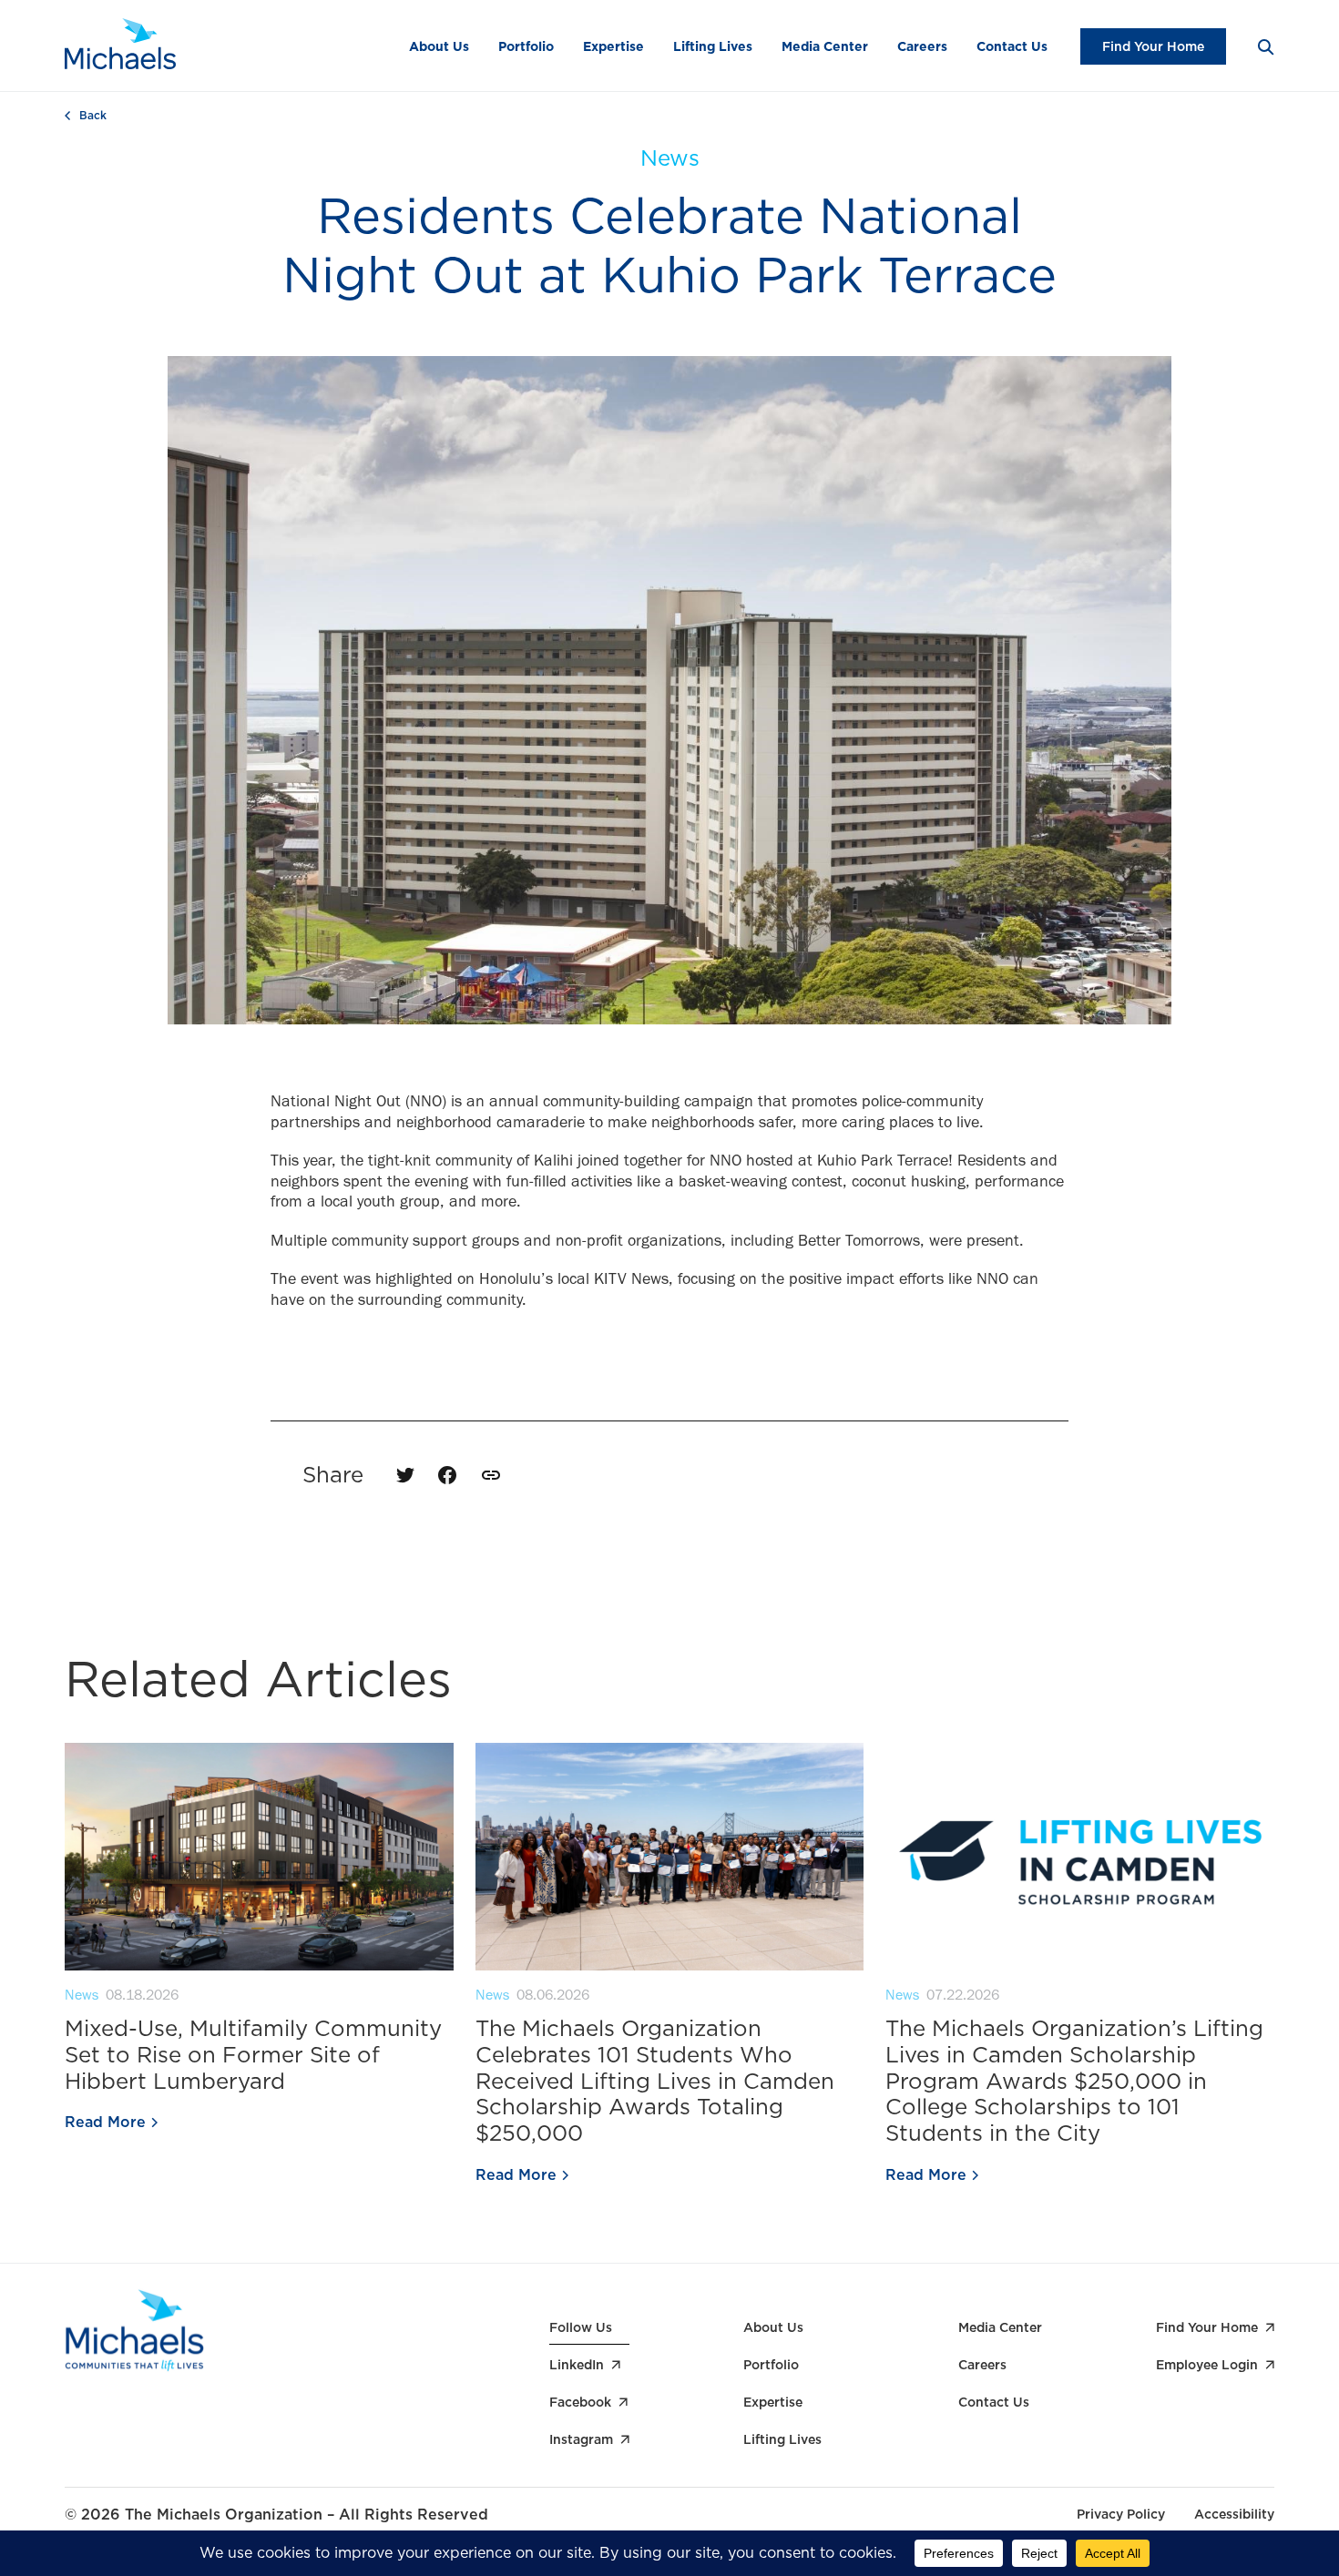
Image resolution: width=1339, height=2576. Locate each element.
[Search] (1265, 46)
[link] (491, 1475)
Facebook (580, 2402)
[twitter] (405, 1475)
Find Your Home (1153, 46)
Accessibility (1234, 2514)
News (670, 158)
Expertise (613, 46)
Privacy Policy (1121, 2514)
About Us (439, 46)
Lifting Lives (713, 46)
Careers (922, 46)
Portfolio (526, 46)
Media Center (825, 46)
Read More (105, 2123)
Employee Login (1207, 2365)
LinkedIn (577, 2365)
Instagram (581, 2439)
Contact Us (1012, 46)
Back (93, 116)
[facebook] (447, 1475)
